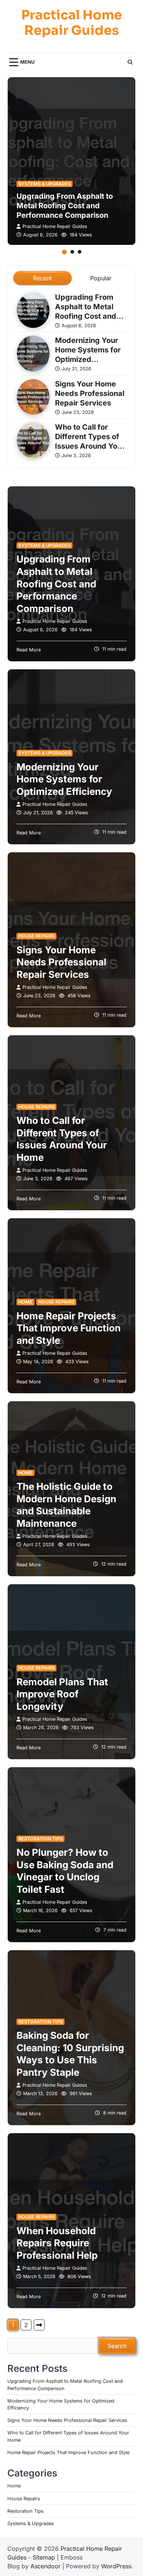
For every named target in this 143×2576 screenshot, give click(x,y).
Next (39, 2325)
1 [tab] (64, 252)
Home (25, 1302)
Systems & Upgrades (45, 184)
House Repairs (36, 936)
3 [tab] (80, 252)
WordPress (116, 2566)
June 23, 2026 (78, 412)
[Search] (130, 62)
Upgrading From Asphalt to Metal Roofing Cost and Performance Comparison (65, 206)
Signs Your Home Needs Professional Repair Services (90, 393)
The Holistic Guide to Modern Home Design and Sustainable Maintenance (66, 1505)
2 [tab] (72, 252)
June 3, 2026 (76, 455)
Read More (29, 650)
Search (117, 2346)
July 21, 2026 (76, 369)
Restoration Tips (41, 1839)
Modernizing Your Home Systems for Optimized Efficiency (88, 355)
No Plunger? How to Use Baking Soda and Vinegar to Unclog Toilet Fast (65, 1871)
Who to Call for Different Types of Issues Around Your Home (90, 441)
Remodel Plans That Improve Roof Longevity (62, 1694)
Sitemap (44, 2557)
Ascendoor (45, 2566)
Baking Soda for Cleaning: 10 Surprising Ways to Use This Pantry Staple (70, 2054)
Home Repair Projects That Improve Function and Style (69, 1328)
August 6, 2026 (40, 235)
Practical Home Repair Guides (72, 23)
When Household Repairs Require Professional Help (57, 2243)
